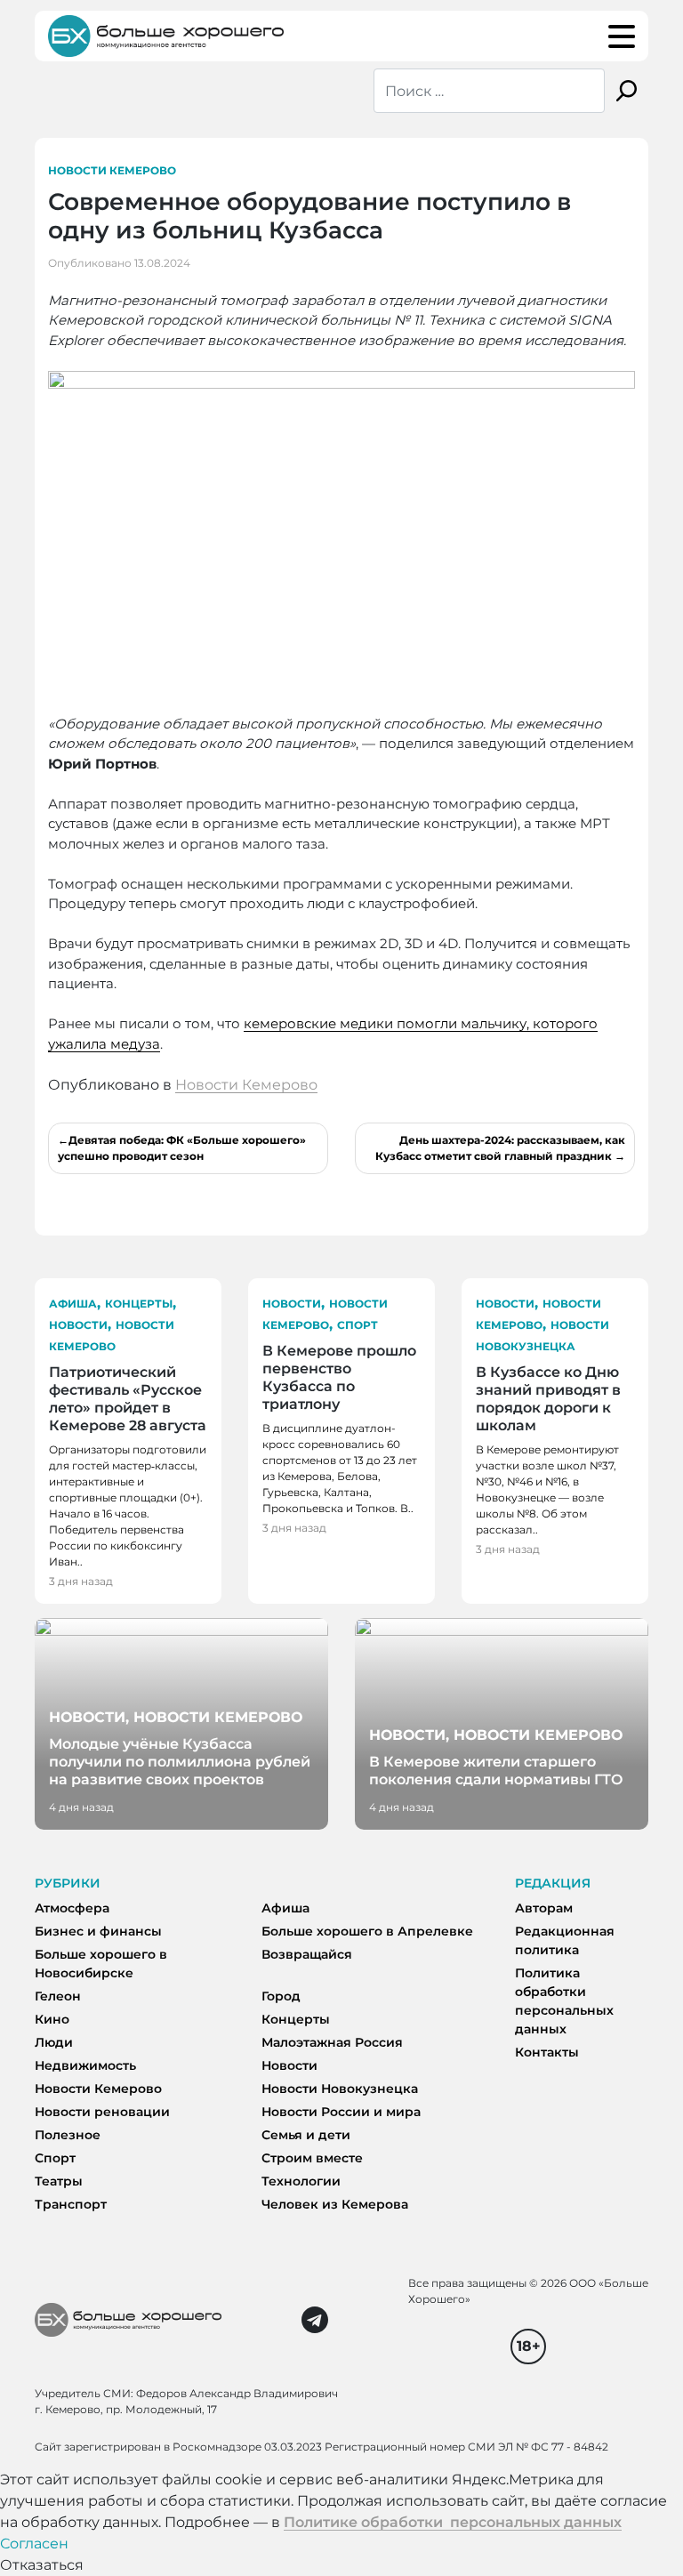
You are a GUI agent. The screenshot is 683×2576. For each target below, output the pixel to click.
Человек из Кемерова (335, 2204)
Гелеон (58, 1996)
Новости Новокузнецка (340, 2089)
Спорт (358, 1325)
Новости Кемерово (112, 170)
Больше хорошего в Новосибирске (101, 1964)
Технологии (301, 2181)
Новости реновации (102, 2112)
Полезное (68, 2135)
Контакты (547, 2052)
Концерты (139, 1304)
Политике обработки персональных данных (453, 2522)
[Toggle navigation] (622, 36)
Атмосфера (72, 1908)
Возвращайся (307, 1954)
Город (281, 1996)
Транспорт (71, 2204)
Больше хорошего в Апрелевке (367, 1931)
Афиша (73, 1304)
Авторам (544, 1908)
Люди (54, 2042)
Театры (59, 2181)
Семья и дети (306, 2135)
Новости (78, 1325)
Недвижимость (85, 2065)
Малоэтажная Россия (332, 2042)
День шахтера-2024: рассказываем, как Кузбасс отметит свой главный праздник (500, 1148)
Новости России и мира (341, 2112)
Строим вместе (312, 2158)
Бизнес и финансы (98, 1931)
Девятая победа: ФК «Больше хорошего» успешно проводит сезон (182, 1148)
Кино (52, 2019)
